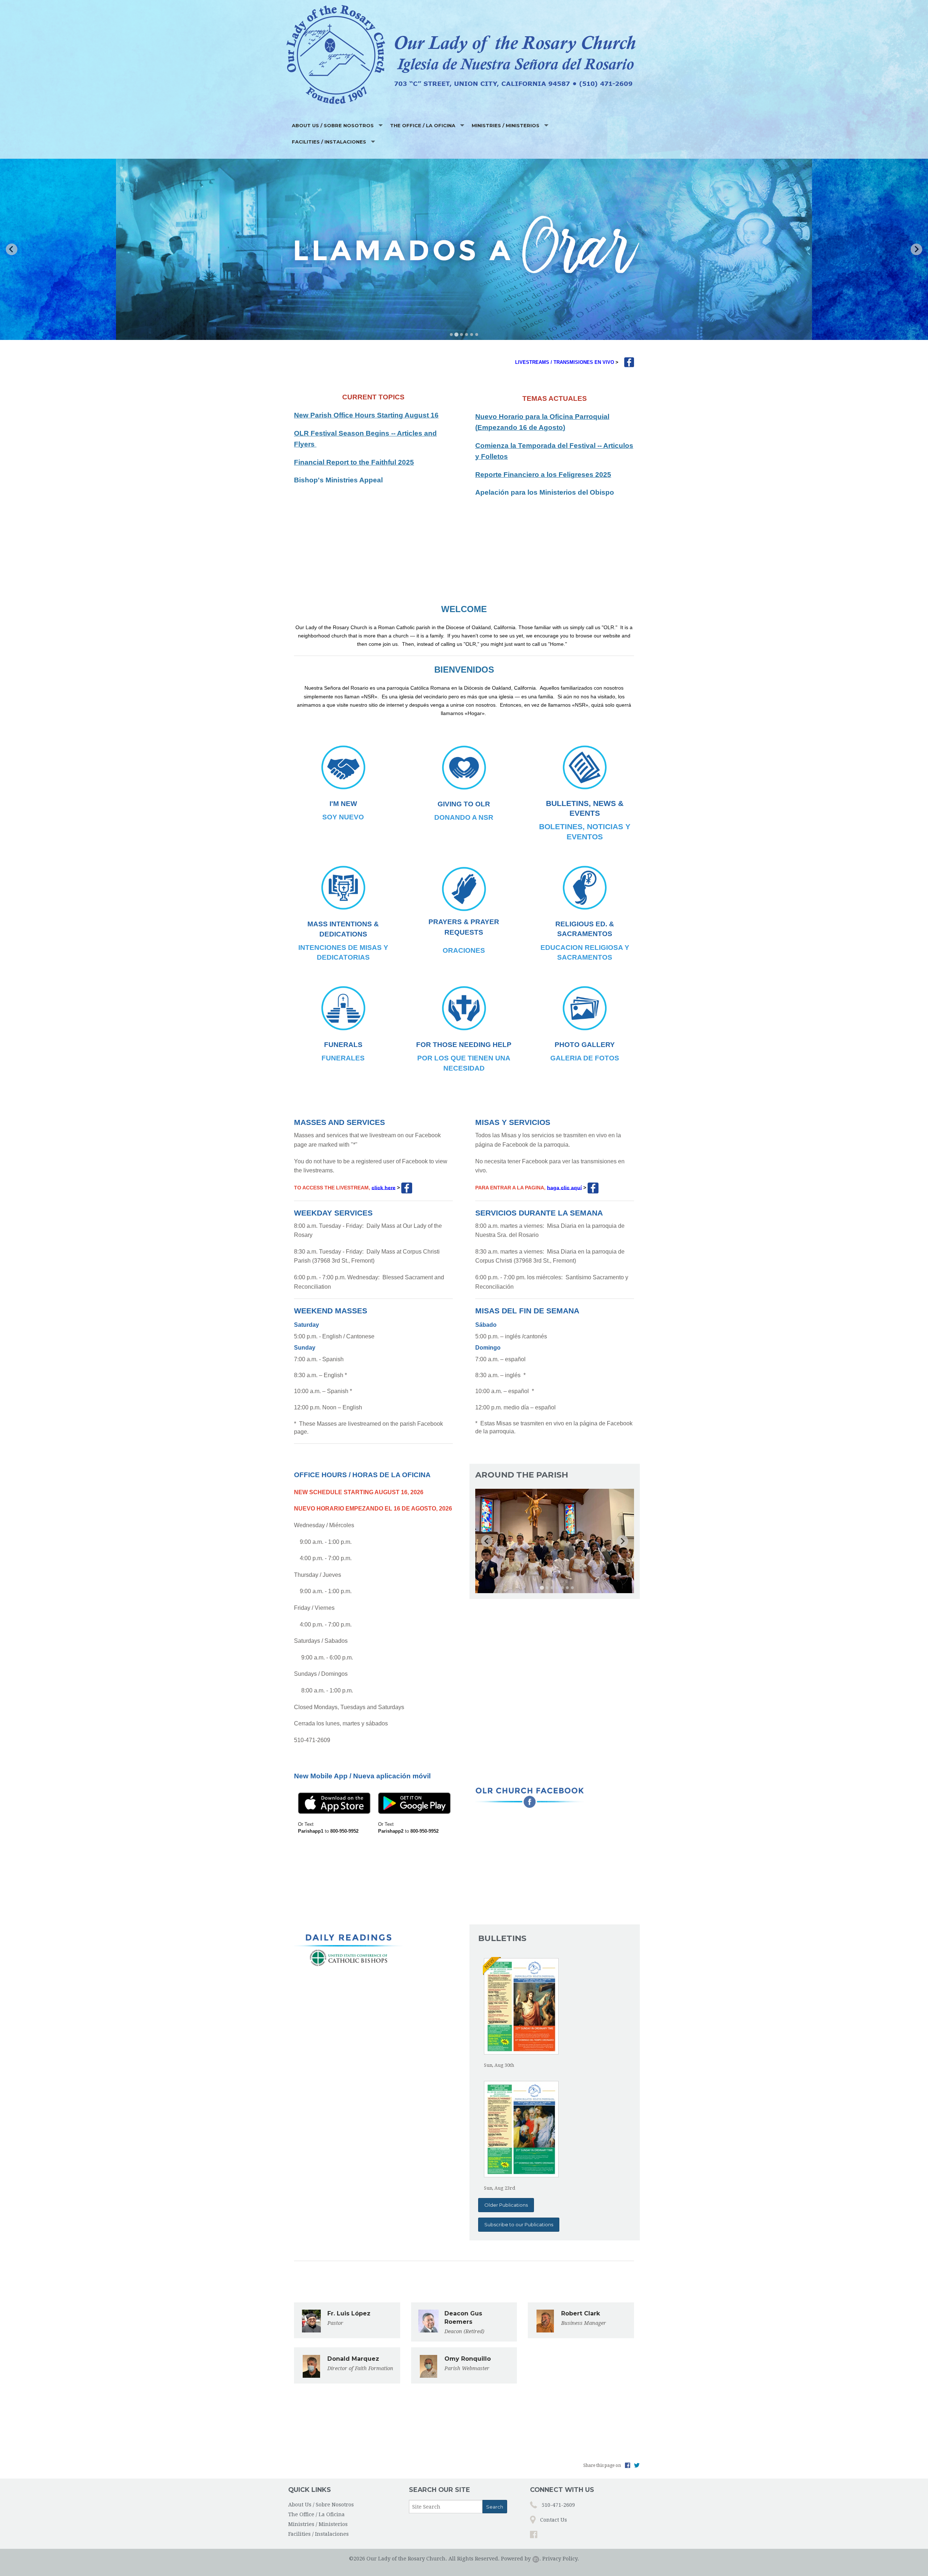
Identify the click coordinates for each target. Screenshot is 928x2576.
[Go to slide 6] (477, 335)
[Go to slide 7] (567, 1588)
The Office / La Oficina (423, 125)
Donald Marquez (353, 2359)
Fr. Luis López (349, 2313)
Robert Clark (581, 2313)
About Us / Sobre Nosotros (333, 125)
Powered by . (521, 2559)
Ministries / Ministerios (506, 125)
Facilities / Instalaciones (329, 142)
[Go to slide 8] (572, 1588)
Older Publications (506, 2205)
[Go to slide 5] (472, 335)
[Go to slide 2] (456, 335)
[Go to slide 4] (467, 335)
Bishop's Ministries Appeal (338, 480)
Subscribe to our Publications (519, 2224)
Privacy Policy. (561, 2559)
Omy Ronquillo (468, 2359)
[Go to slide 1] (451, 335)
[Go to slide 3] (461, 334)
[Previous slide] (12, 249)
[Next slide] (916, 249)
